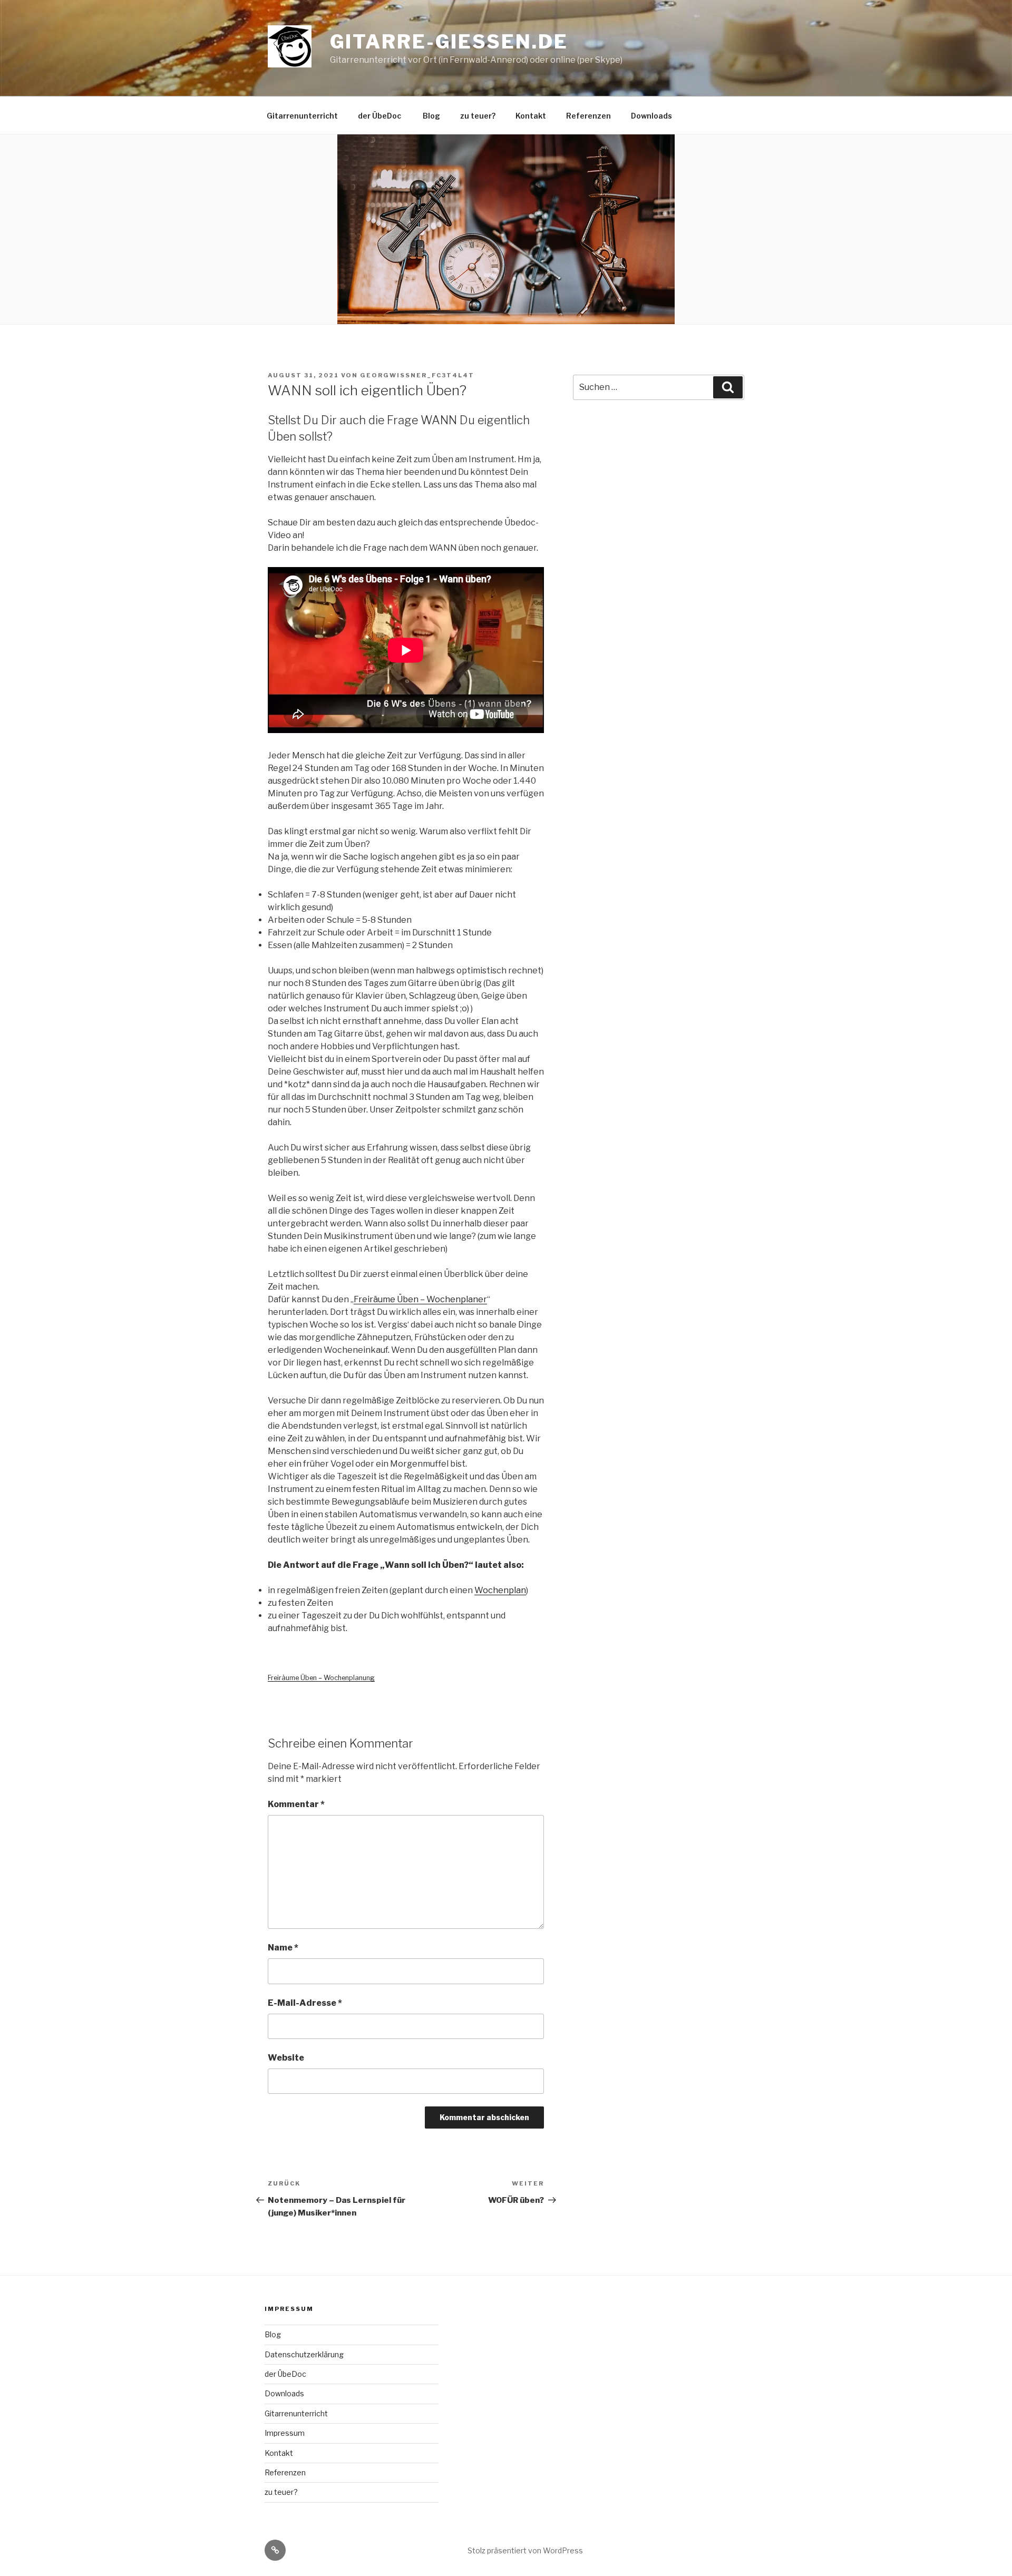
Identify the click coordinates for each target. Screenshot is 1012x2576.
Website (286, 2058)
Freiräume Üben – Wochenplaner (420, 1299)
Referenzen (588, 116)
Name (283, 1948)
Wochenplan (500, 1590)
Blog (431, 116)
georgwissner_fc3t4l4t (417, 375)
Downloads (651, 116)
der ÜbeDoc (380, 116)
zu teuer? (478, 116)
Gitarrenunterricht (302, 116)
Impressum (285, 2433)
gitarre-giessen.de (449, 42)
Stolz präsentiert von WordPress (525, 2550)
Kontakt (531, 116)
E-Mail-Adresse (305, 2003)
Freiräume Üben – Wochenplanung (321, 1678)
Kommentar (296, 1804)
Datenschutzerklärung (304, 2354)
